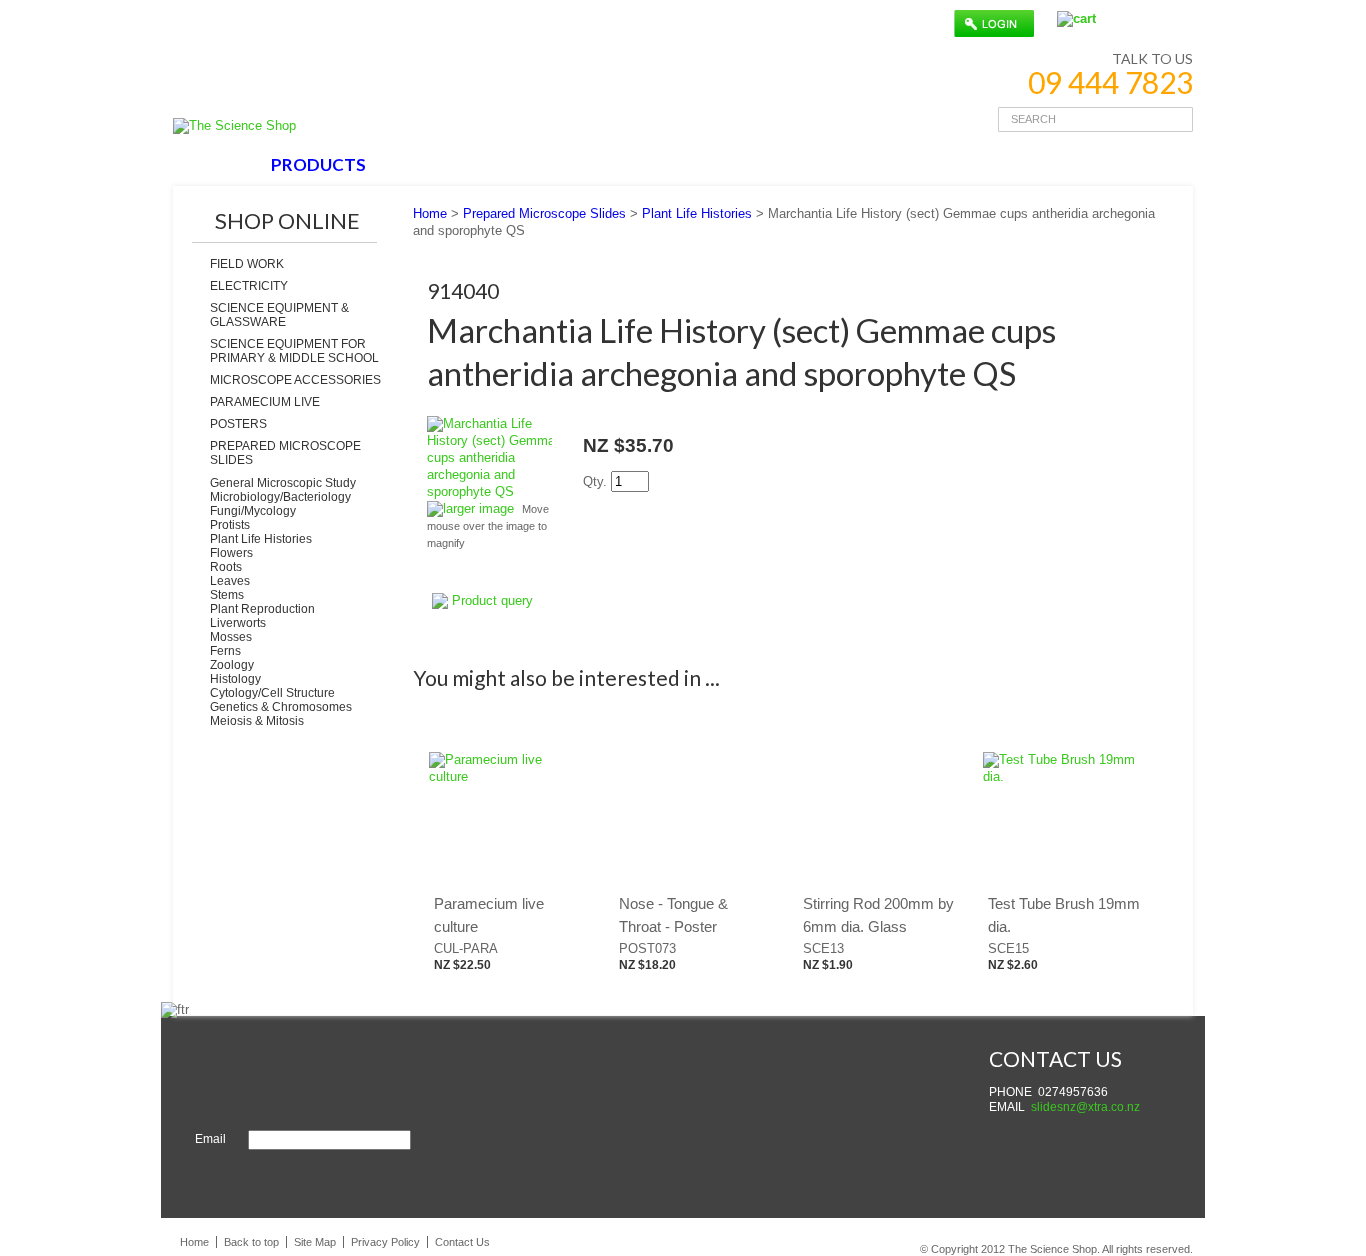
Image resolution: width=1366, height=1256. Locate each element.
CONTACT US (675, 164)
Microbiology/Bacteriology (280, 497)
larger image (478, 508)
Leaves (230, 581)
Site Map (315, 1242)
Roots (226, 567)
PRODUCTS (318, 164)
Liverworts (238, 623)
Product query (492, 600)
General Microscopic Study (283, 483)
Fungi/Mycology (253, 511)
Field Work (247, 264)
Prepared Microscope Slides (285, 453)
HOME (216, 164)
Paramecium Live (265, 402)
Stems (227, 595)
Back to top (251, 1242)
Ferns (225, 651)
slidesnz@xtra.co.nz (1085, 1107)
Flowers (231, 553)
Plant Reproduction (262, 609)
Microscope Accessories (295, 380)
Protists (230, 525)
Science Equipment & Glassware (279, 315)
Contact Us (462, 1242)
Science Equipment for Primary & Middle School (294, 351)
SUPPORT (550, 164)
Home (430, 213)
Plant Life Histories (261, 539)
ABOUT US (438, 164)
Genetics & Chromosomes (281, 707)
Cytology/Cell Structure (272, 693)
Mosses (231, 637)
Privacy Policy (385, 1242)
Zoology (232, 665)
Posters (238, 424)
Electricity (249, 286)
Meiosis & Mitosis (257, 721)
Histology (235, 679)
